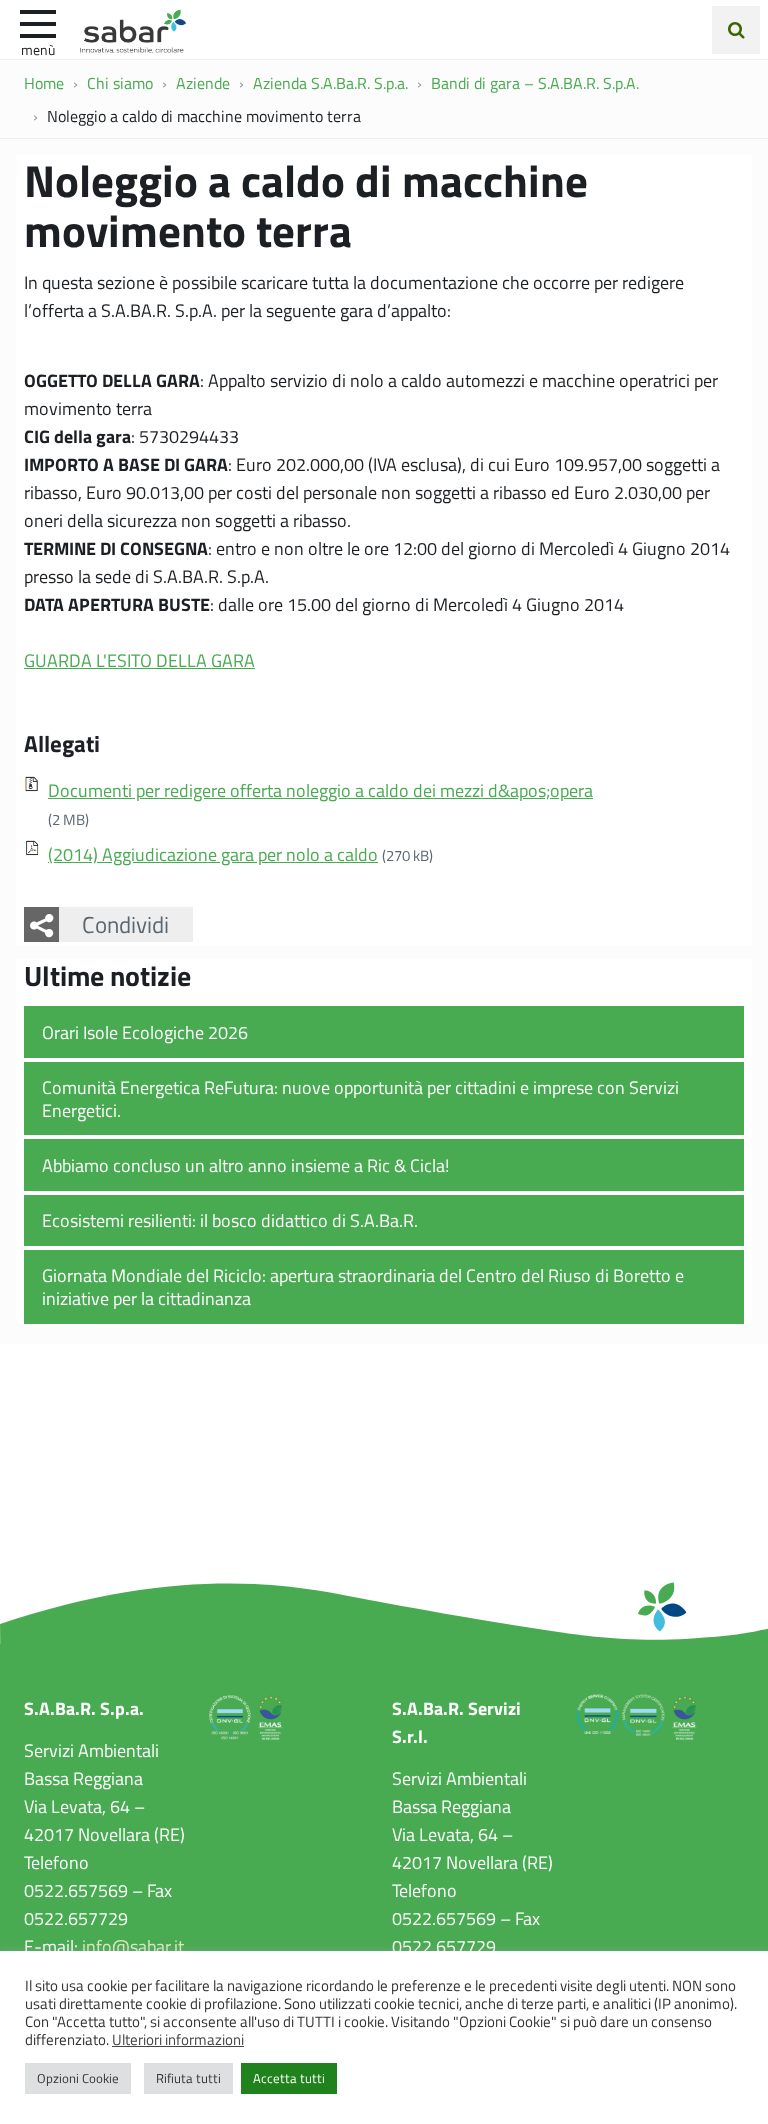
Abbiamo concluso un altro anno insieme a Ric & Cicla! (245, 1165)
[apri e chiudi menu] (38, 22)
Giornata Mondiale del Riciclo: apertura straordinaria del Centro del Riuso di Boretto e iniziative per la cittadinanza (363, 1286)
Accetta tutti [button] (289, 2078)
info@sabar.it (133, 1946)
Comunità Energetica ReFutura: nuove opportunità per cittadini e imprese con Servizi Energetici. (360, 1098)
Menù (38, 49)
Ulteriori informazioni (178, 2039)
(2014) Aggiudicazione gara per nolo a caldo (213, 854)
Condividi (125, 924)
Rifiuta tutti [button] (188, 2078)
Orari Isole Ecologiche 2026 (145, 1032)
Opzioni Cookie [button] (78, 2078)
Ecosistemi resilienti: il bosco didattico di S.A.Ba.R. (230, 1220)
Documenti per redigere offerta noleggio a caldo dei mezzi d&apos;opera (320, 790)
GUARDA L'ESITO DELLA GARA (139, 660)
